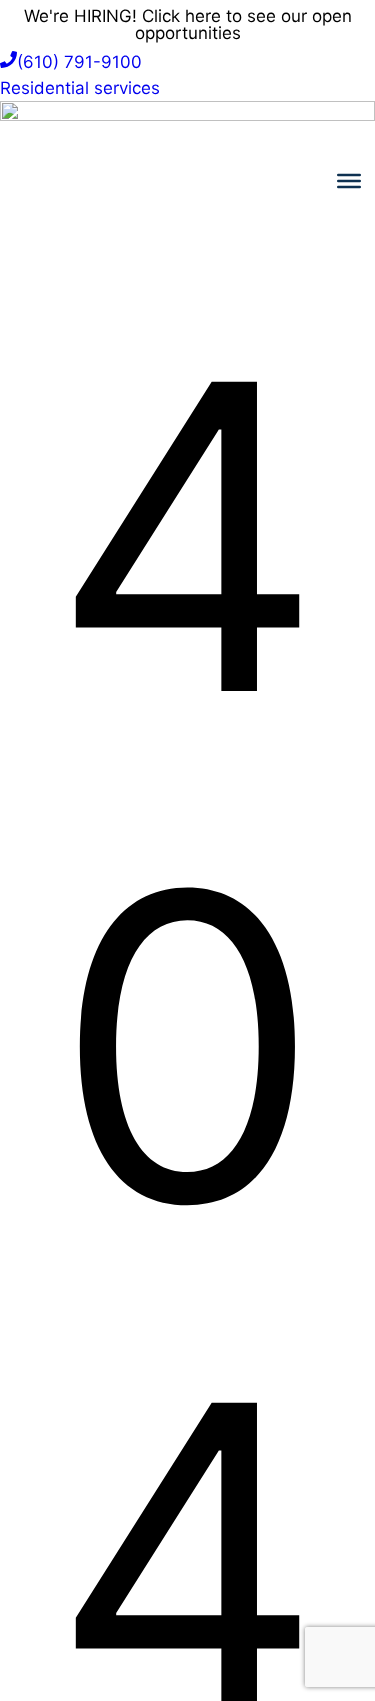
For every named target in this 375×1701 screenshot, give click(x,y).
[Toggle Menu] (349, 181)
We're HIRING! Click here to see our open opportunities (188, 24)
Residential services (80, 88)
